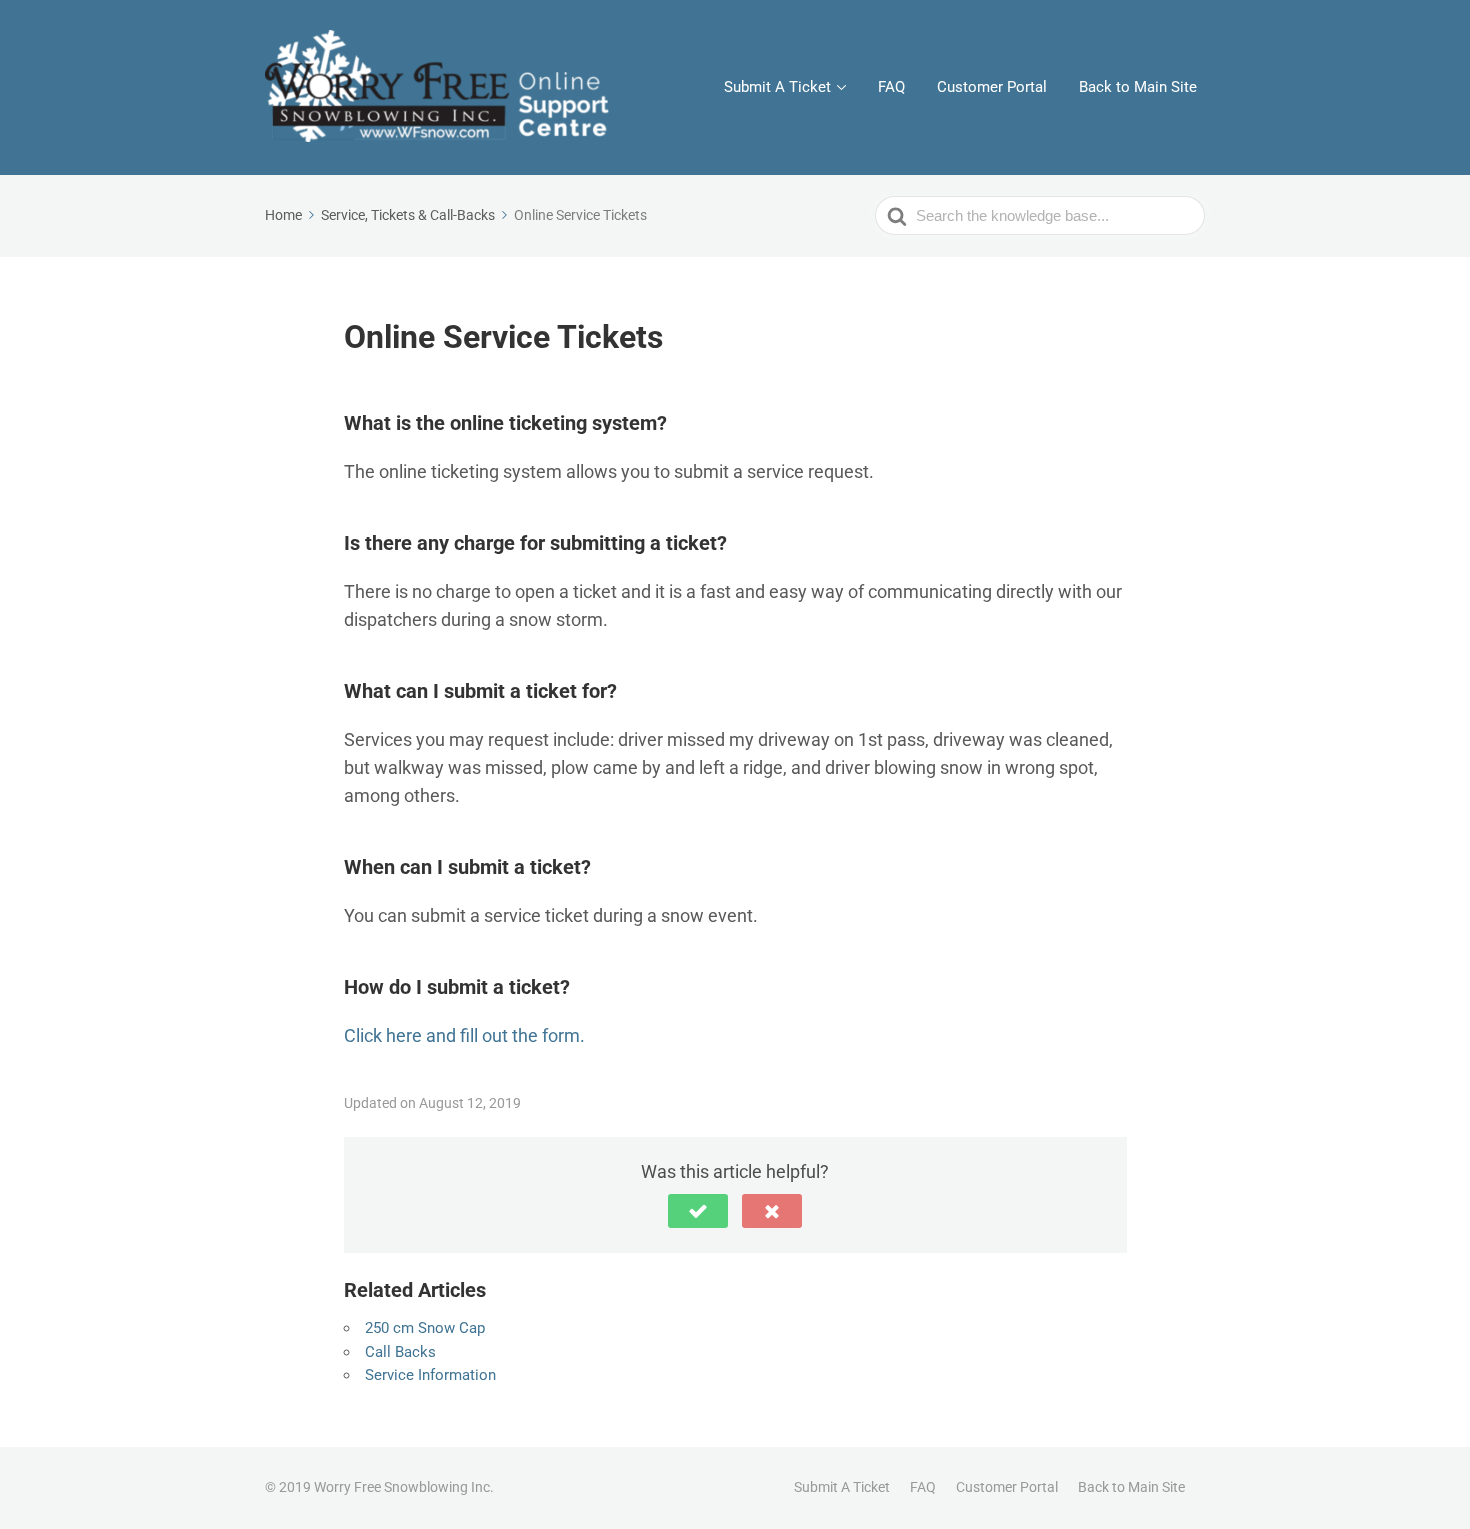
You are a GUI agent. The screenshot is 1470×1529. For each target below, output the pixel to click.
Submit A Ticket (777, 87)
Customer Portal (992, 87)
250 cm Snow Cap (425, 1328)
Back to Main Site (1138, 87)
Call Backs (400, 1352)
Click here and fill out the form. (464, 1035)
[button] (698, 1211)
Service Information (430, 1375)
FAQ (891, 87)
